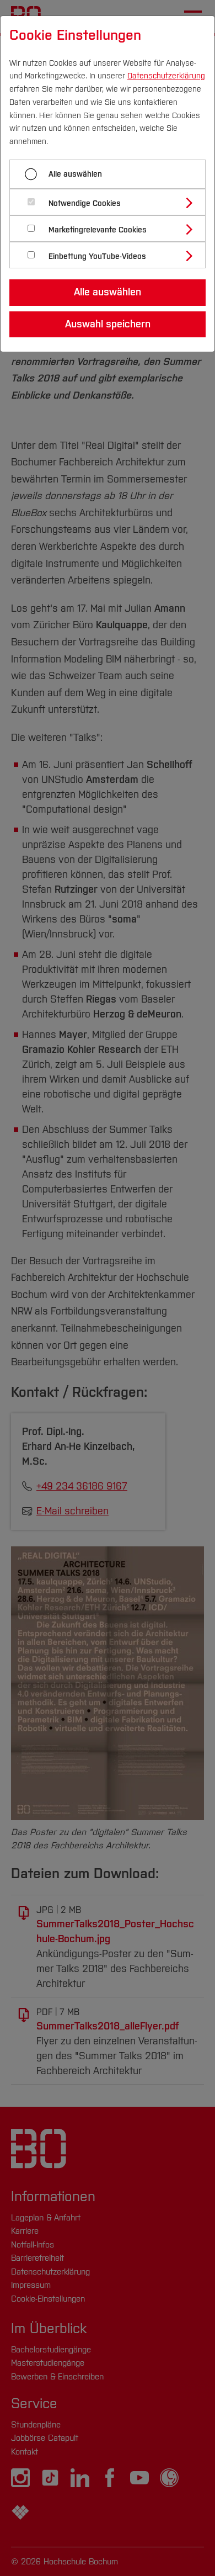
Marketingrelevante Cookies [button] (98, 230)
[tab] (112, 202)
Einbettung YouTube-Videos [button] (97, 256)
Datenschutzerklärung (166, 76)
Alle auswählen (75, 174)
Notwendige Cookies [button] (85, 203)
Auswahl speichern (108, 324)
